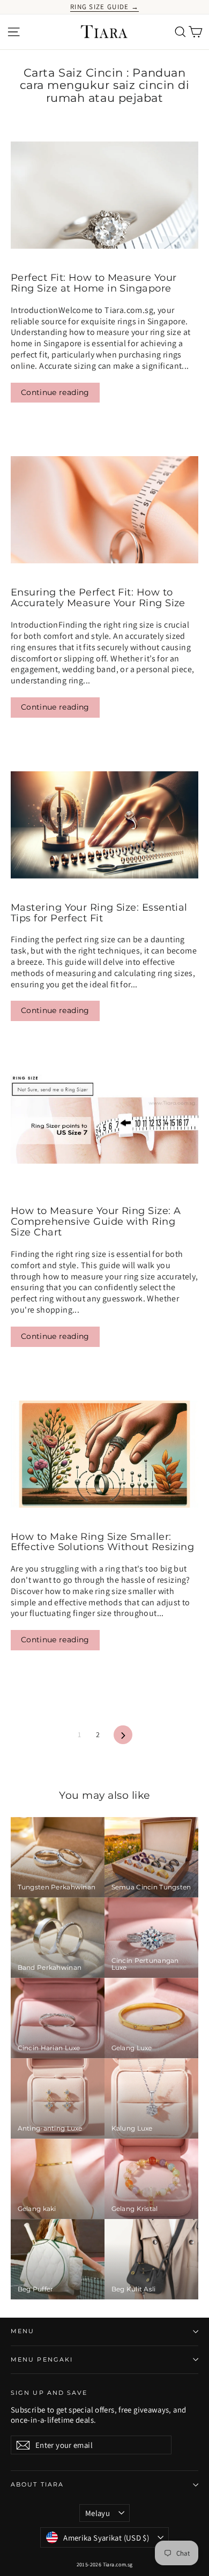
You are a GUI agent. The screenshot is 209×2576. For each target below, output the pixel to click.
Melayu (98, 2513)
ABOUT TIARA (37, 2485)
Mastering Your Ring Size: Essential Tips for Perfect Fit (99, 913)
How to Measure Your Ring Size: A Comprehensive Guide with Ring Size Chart (96, 1222)
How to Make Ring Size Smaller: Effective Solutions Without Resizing (102, 1542)
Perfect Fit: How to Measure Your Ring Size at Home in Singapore (94, 283)
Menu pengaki (42, 2360)
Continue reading (55, 392)
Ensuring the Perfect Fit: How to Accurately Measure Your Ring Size (98, 598)
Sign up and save (49, 2393)
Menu (23, 2331)
